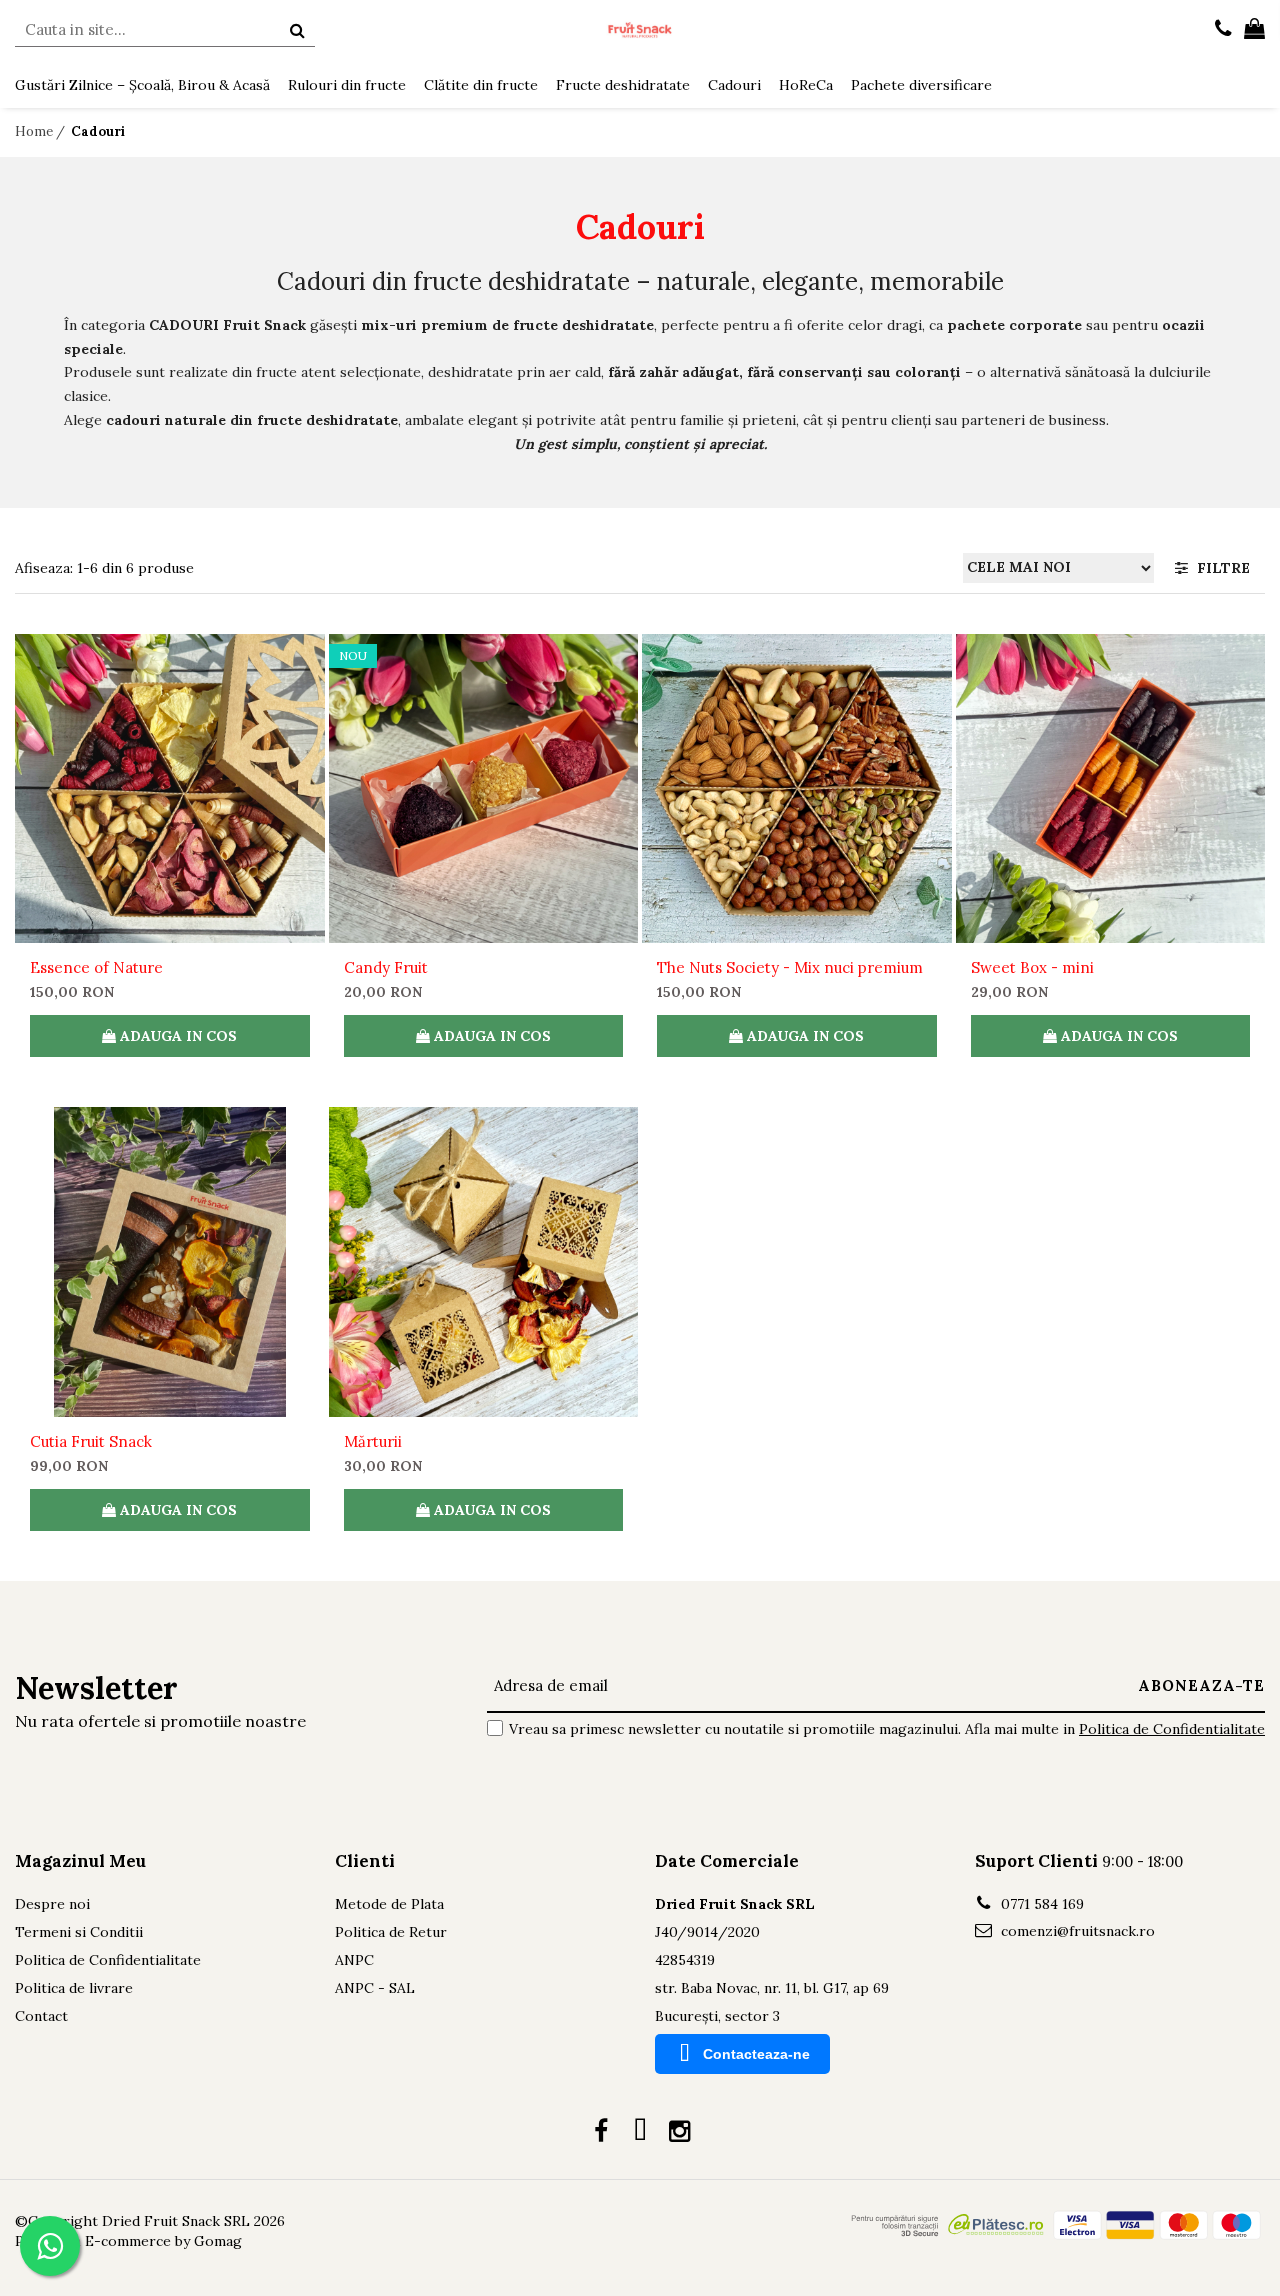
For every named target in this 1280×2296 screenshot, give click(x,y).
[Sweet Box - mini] (1111, 789)
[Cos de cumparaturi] (1254, 30)
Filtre (1219, 568)
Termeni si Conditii (79, 1932)
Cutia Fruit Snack (91, 1441)
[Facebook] (601, 2132)
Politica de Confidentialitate (1172, 1729)
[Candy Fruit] (484, 789)
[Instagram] (679, 2132)
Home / (41, 131)
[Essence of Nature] (170, 789)
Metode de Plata (389, 1904)
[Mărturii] (484, 1262)
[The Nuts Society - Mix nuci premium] (797, 789)
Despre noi (52, 1904)
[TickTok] (640, 2132)
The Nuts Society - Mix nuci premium (790, 967)
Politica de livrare (74, 1988)
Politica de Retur (391, 1932)
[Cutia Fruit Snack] (170, 1262)
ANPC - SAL (375, 1988)
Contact (41, 2016)
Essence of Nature (96, 967)
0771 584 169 (1040, 1904)
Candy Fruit (386, 967)
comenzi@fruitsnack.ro (1076, 1931)
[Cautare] (297, 30)
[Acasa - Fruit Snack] (640, 30)
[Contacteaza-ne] (1223, 30)
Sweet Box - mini (1032, 967)
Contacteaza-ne (756, 2054)
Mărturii (373, 1441)
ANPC (354, 1960)
